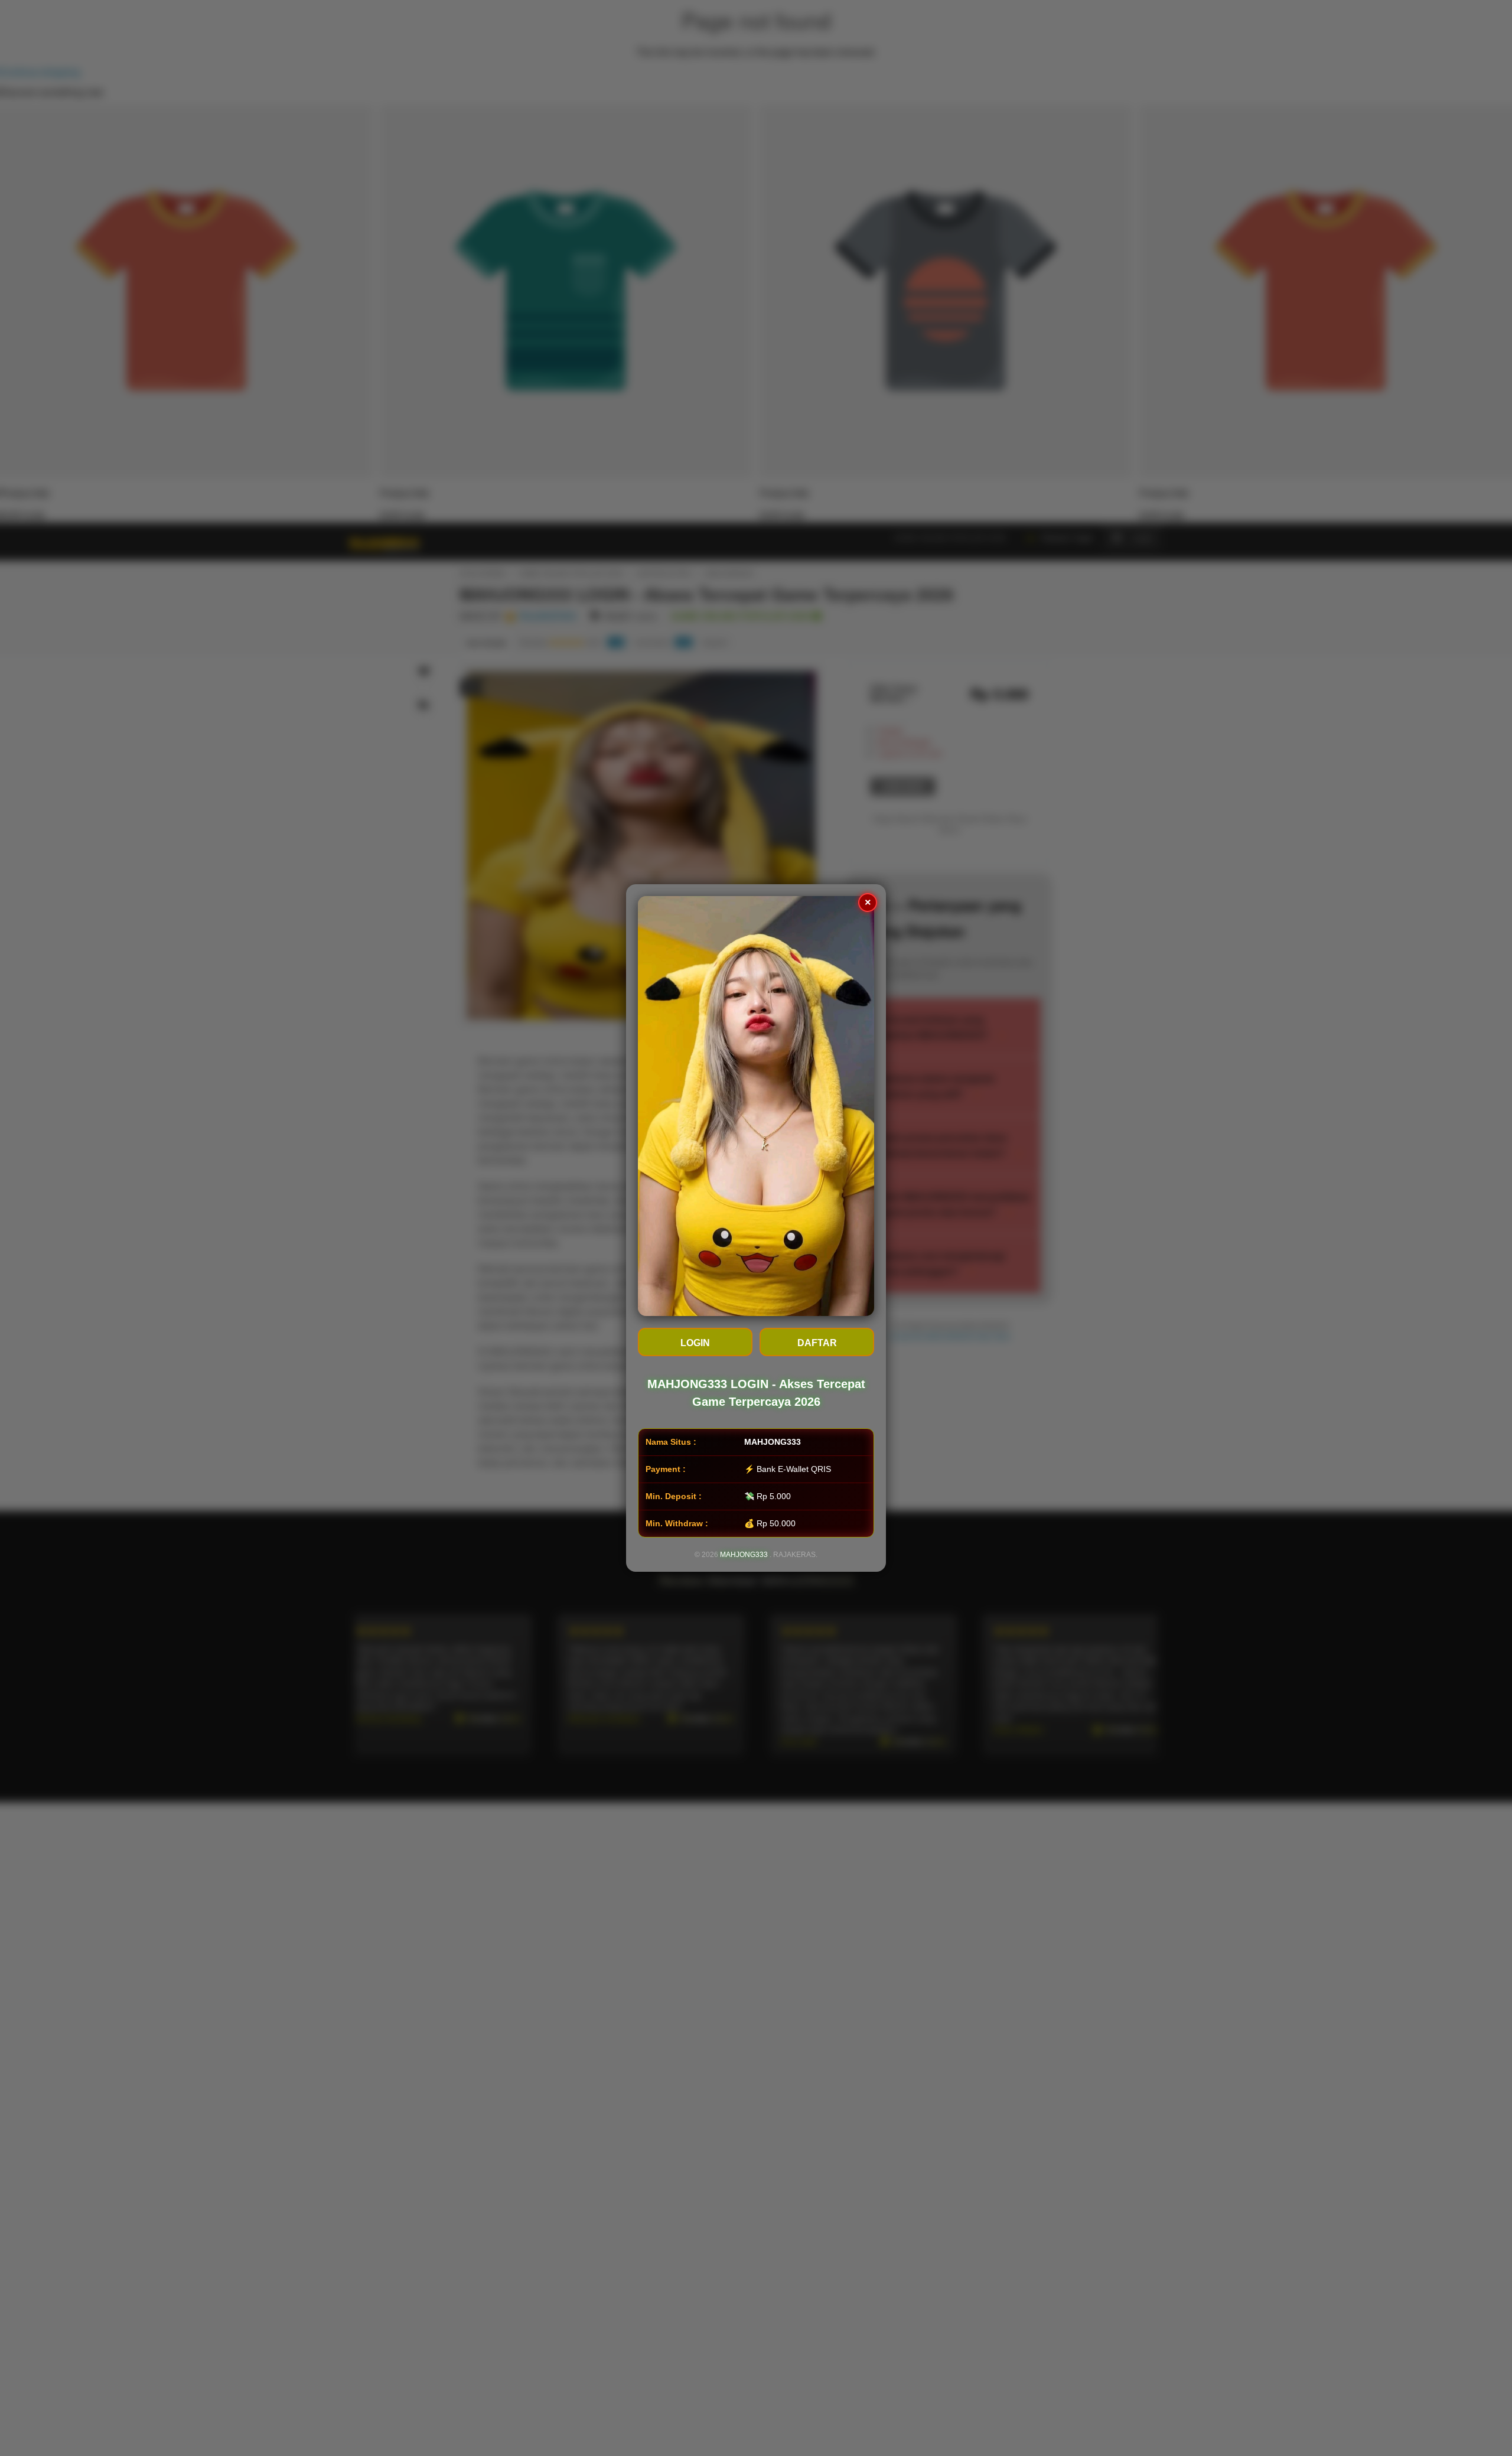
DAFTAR (817, 1343)
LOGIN (695, 1343)
